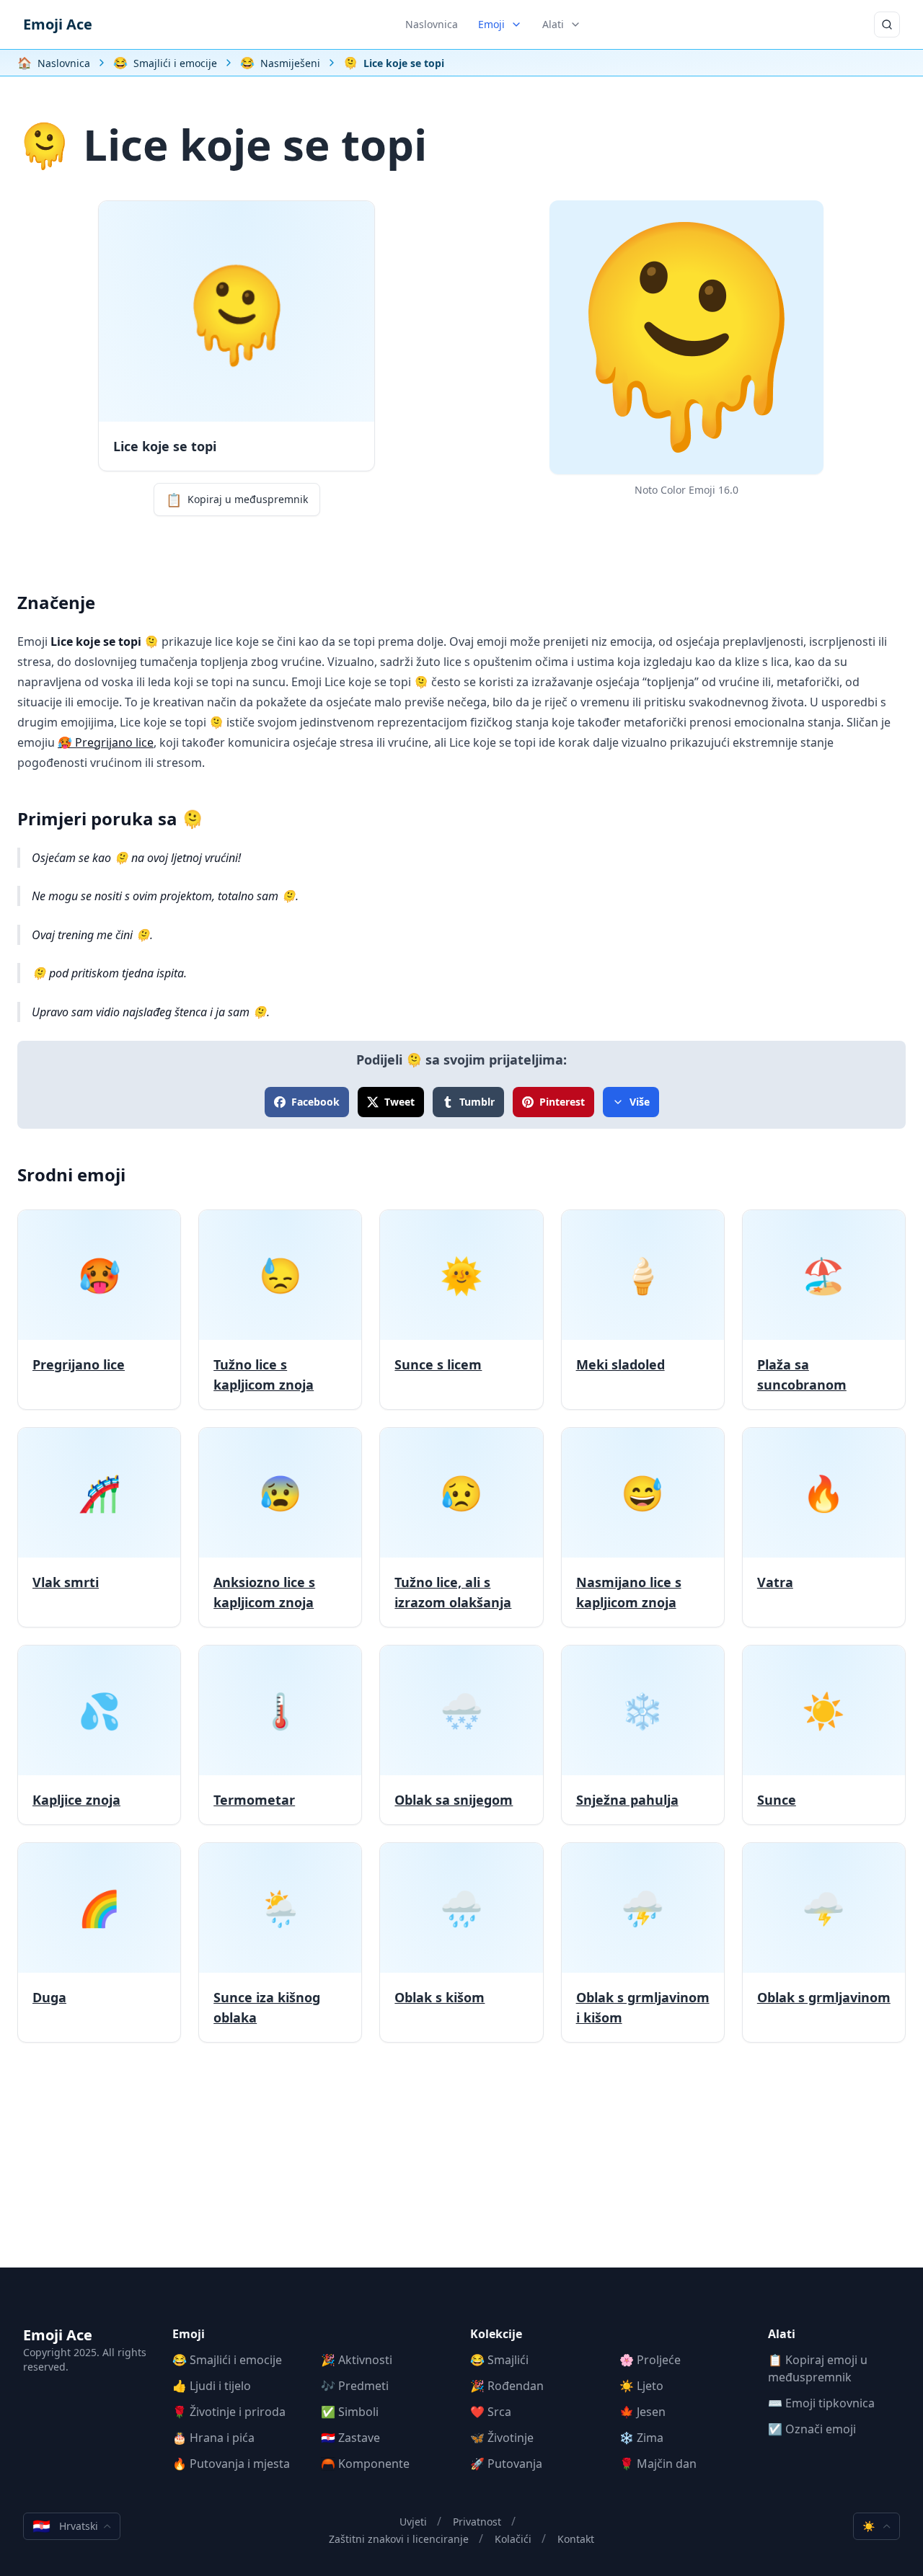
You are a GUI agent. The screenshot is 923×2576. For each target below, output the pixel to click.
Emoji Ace (58, 24)
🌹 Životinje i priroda (229, 2412)
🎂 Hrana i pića (213, 2438)
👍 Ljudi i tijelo (212, 2386)
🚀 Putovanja (506, 2464)
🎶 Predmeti (355, 2386)
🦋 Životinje (502, 2438)
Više (640, 1102)
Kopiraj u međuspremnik (237, 499)
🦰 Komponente (365, 2464)
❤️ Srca (491, 2412)
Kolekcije (496, 2334)
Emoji (491, 24)
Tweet (399, 1102)
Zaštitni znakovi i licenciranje (399, 2539)
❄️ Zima (641, 2438)
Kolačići (513, 2539)
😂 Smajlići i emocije (227, 2360)
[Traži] (887, 25)
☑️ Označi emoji (812, 2429)
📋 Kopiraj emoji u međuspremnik (818, 2368)
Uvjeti (413, 2522)
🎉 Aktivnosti (357, 2360)
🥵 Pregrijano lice (106, 742)
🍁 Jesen (642, 2412)
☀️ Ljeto (641, 2386)
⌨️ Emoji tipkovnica (821, 2403)
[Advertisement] (461, 2167)
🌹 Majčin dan (658, 2464)
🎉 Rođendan (507, 2386)
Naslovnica (432, 24)
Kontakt (576, 2539)
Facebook (315, 1102)
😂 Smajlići (499, 2360)
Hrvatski (65, 2526)
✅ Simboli (350, 2412)
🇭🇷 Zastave (350, 2438)
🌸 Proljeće (650, 2360)
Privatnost (477, 2522)
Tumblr (477, 1102)
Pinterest (562, 1102)
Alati (553, 24)
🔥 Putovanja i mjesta (231, 2464)
